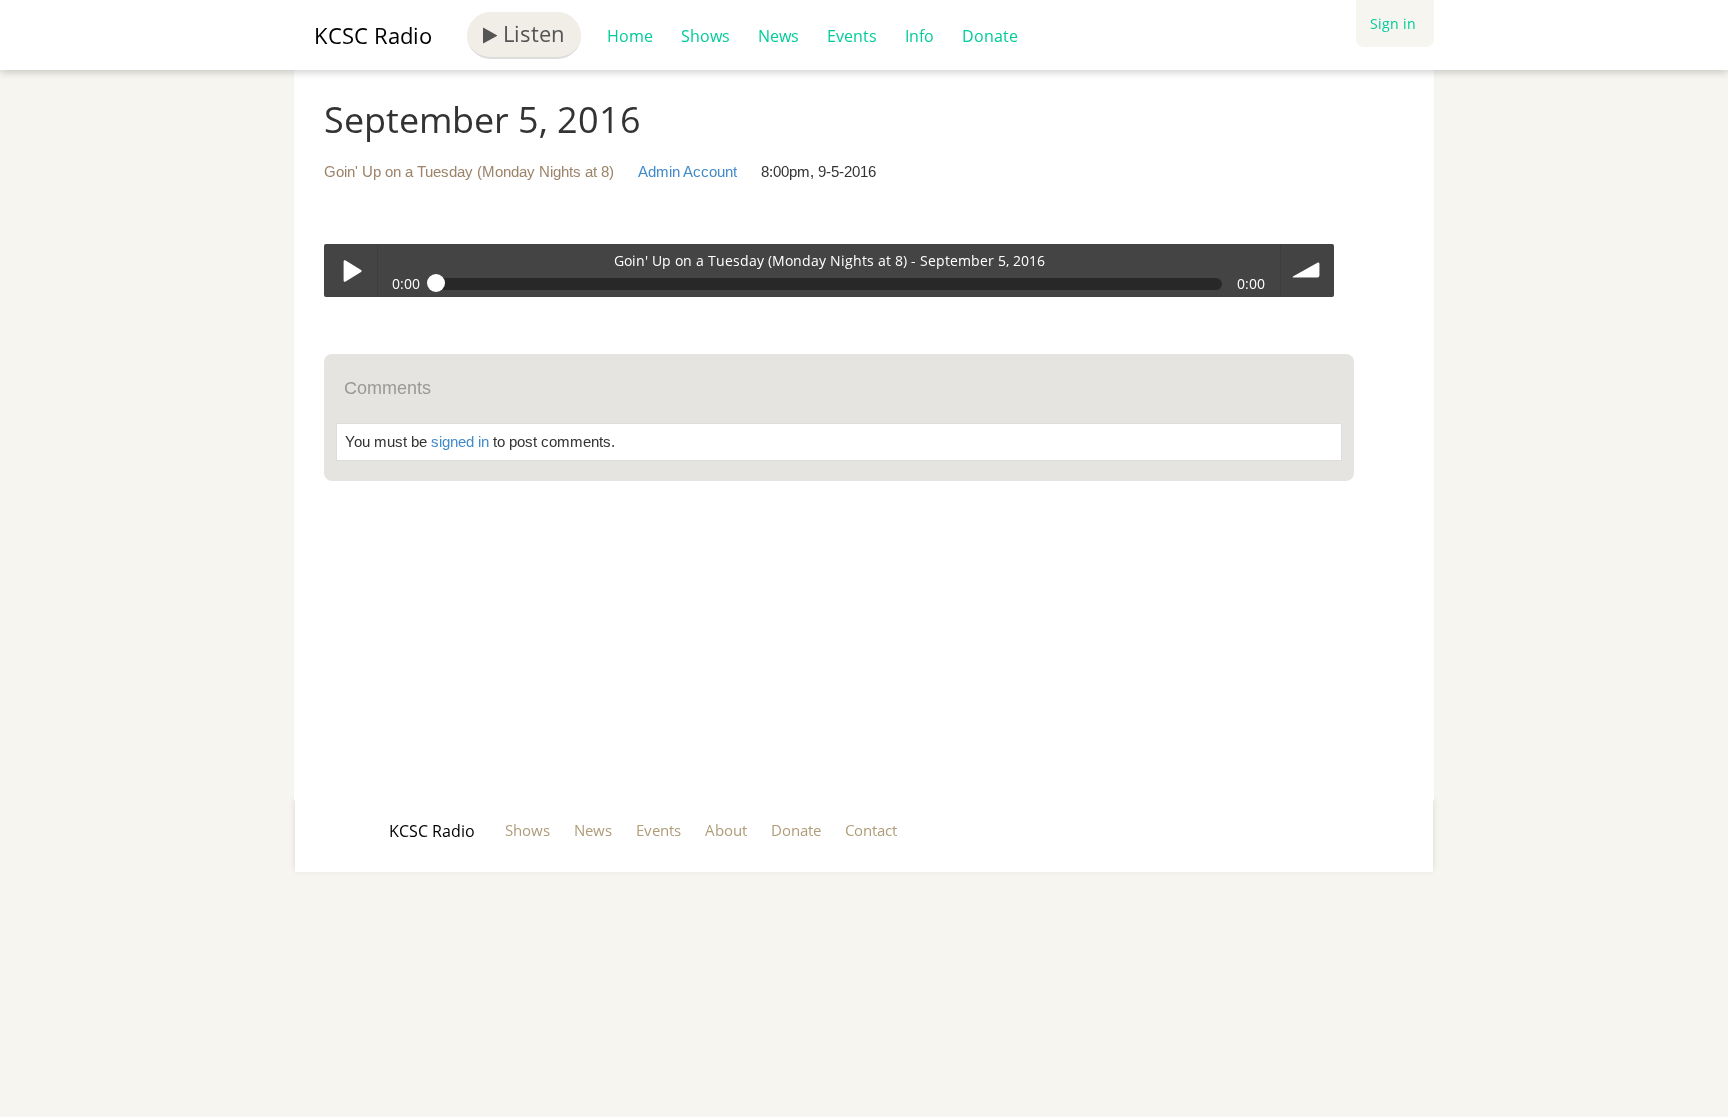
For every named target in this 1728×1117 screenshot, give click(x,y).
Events (852, 36)
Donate (990, 36)
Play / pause (350, 270)
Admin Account (687, 171)
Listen (531, 33)
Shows (705, 36)
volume (1307, 270)
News (778, 36)
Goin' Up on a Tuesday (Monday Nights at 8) (469, 171)
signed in (460, 441)
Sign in (1393, 23)
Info (919, 36)
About (726, 830)
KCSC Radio (373, 35)
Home (630, 36)
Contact (871, 830)
